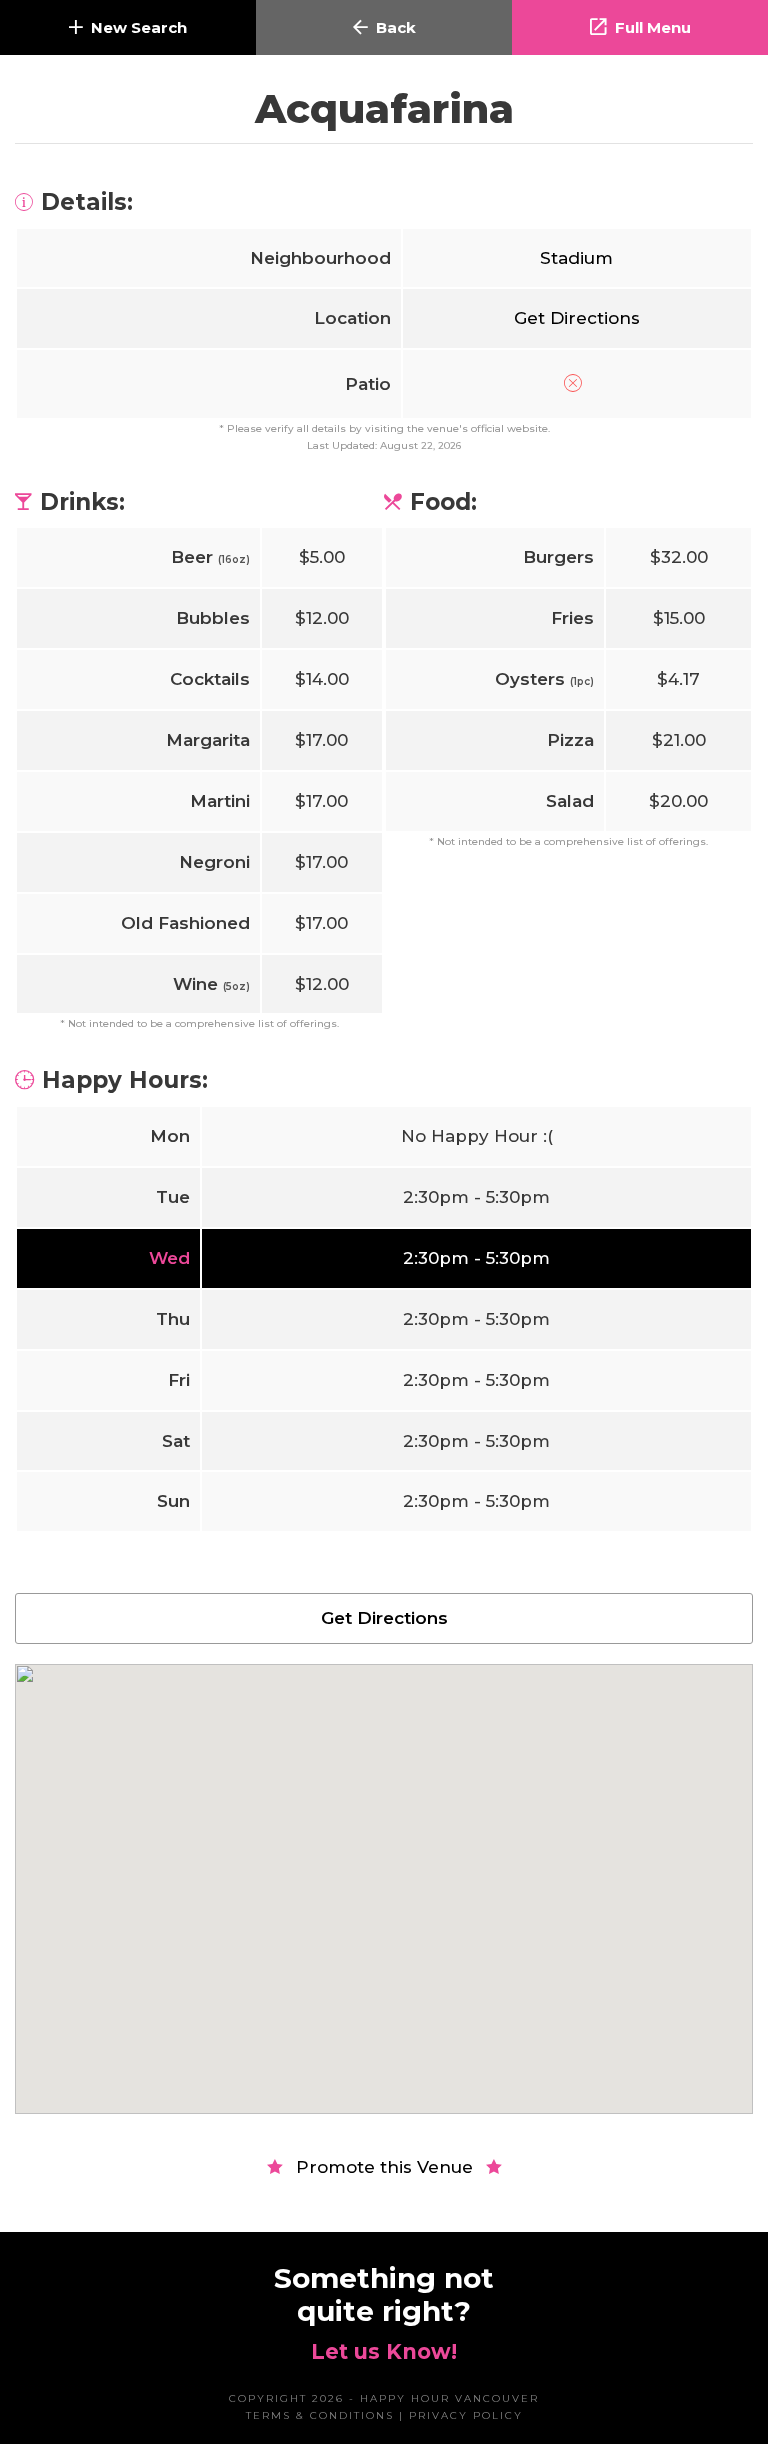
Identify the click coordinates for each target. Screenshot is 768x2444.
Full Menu (653, 27)
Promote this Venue (384, 2167)
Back (396, 27)
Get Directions (577, 318)
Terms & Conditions (320, 2415)
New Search (139, 27)
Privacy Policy (466, 2415)
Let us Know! (384, 2351)
